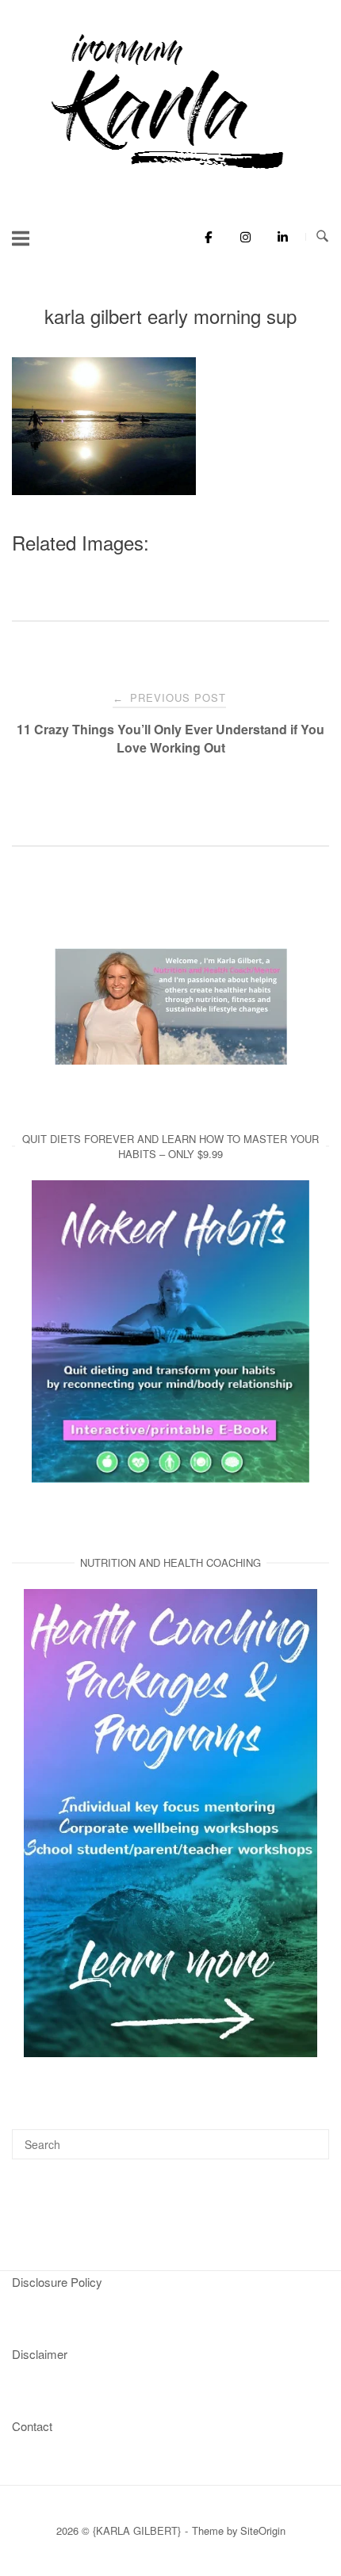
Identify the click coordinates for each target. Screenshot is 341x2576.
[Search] (311, 2137)
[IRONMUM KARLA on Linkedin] (278, 237)
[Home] (170, 170)
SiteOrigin (263, 2530)
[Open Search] (322, 236)
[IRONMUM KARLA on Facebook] (204, 237)
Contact (32, 2426)
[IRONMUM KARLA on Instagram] (241, 237)
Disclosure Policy (57, 2282)
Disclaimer (40, 2354)
